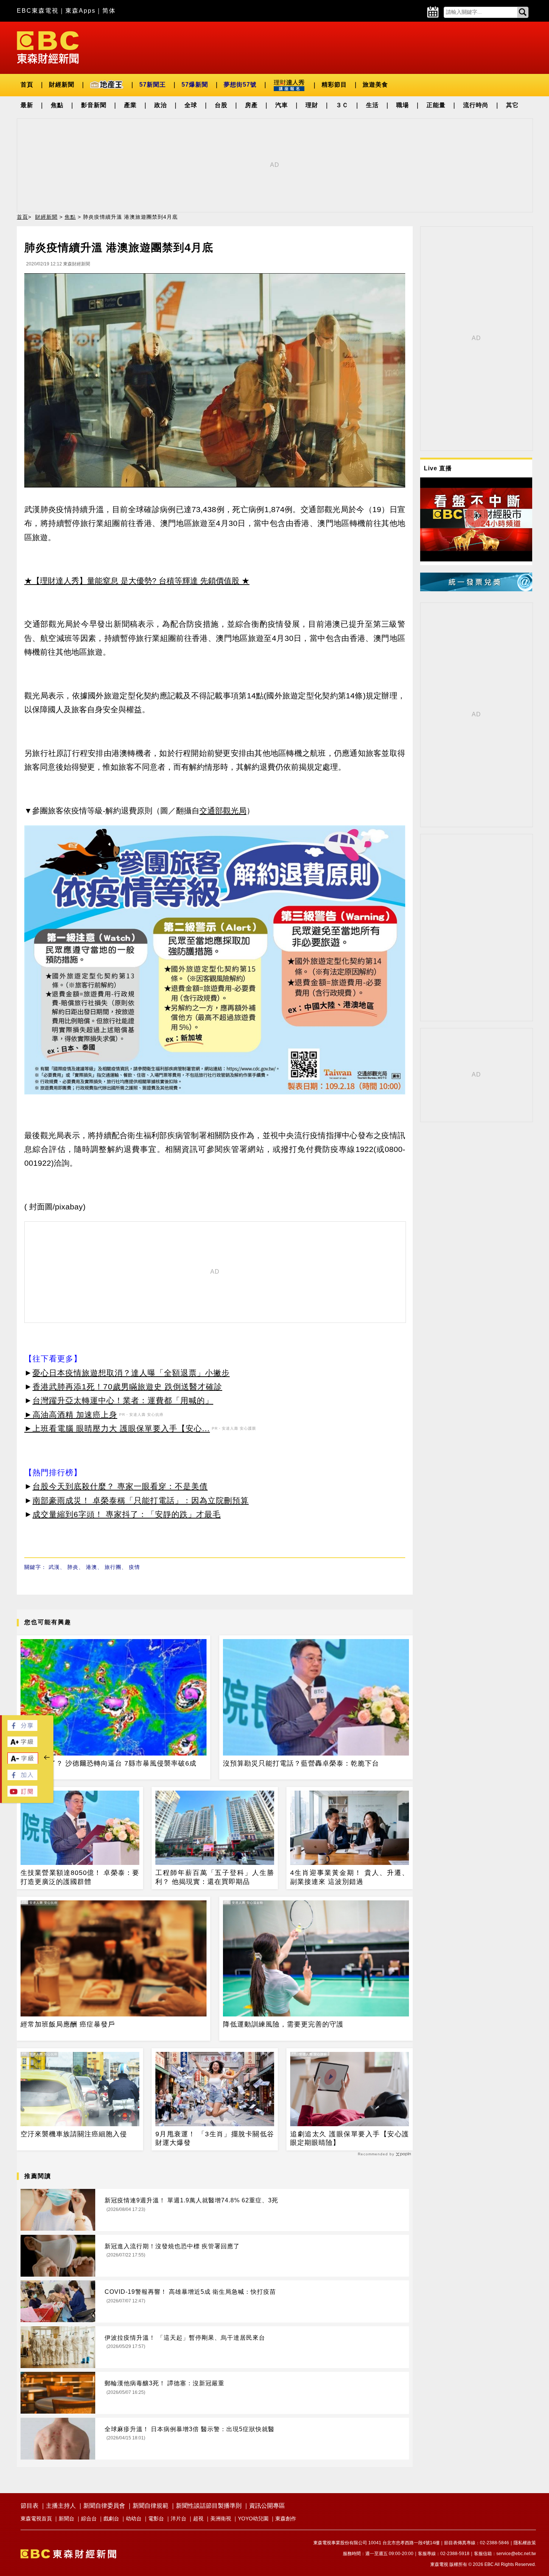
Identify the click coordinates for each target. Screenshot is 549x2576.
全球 (191, 105)
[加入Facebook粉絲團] (22, 1778)
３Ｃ (342, 105)
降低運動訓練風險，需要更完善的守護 (283, 2024)
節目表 (30, 2506)
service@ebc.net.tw (516, 2554)
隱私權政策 (525, 2543)
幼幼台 (134, 2519)
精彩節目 (334, 85)
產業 (130, 105)
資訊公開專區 (267, 2506)
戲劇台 (111, 2519)
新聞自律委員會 (104, 2506)
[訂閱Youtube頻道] (22, 1795)
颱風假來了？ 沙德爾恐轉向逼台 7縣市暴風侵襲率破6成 (108, 1763)
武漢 (54, 1567)
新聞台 (66, 2519)
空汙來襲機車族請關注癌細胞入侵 (74, 2134)
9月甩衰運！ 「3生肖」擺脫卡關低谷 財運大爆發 (215, 2138)
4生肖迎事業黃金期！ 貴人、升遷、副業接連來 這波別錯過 (350, 1877)
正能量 (436, 105)
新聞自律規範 (151, 2506)
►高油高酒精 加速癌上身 (71, 1415)
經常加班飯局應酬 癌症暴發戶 (68, 2024)
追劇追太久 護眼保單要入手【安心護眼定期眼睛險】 (350, 2138)
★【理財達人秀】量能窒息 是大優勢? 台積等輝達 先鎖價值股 (132, 581)
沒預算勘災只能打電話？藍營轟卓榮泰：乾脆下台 (301, 1763)
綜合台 (89, 2519)
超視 (198, 2519)
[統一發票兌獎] (476, 589)
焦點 (57, 105)
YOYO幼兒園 (253, 2519)
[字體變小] (23, 1762)
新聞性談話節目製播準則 (209, 2506)
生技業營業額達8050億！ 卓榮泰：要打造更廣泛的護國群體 (80, 1877)
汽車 (282, 105)
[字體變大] (22, 1745)
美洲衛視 (221, 2519)
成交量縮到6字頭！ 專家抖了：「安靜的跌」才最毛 (127, 1514)
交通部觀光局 (223, 811)
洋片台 (179, 2519)
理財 (312, 105)
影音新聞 (94, 105)
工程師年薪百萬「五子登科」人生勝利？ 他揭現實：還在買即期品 (215, 1877)
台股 (221, 105)
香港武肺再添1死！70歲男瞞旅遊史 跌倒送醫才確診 (127, 1387)
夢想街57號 (240, 85)
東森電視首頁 (36, 2519)
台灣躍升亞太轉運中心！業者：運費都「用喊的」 (123, 1400)
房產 (251, 105)
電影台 (156, 2519)
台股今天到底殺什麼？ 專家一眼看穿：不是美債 (120, 1486)
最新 (27, 105)
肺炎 (73, 1567)
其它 (512, 105)
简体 (109, 11)
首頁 (27, 85)
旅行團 (113, 1567)
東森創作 (286, 2519)
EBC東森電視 (38, 11)
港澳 (91, 1567)
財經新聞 (62, 85)
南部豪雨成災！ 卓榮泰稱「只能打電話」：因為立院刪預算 (141, 1500)
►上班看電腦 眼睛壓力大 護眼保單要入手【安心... (117, 1428)
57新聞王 (153, 85)
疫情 (134, 1567)
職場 (403, 105)
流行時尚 (476, 105)
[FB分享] (22, 1729)
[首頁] (48, 47)
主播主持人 (61, 2506)
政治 (161, 105)
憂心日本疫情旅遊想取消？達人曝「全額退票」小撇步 (131, 1373)
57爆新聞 (195, 85)
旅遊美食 (375, 85)
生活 (372, 105)
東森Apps (80, 11)
